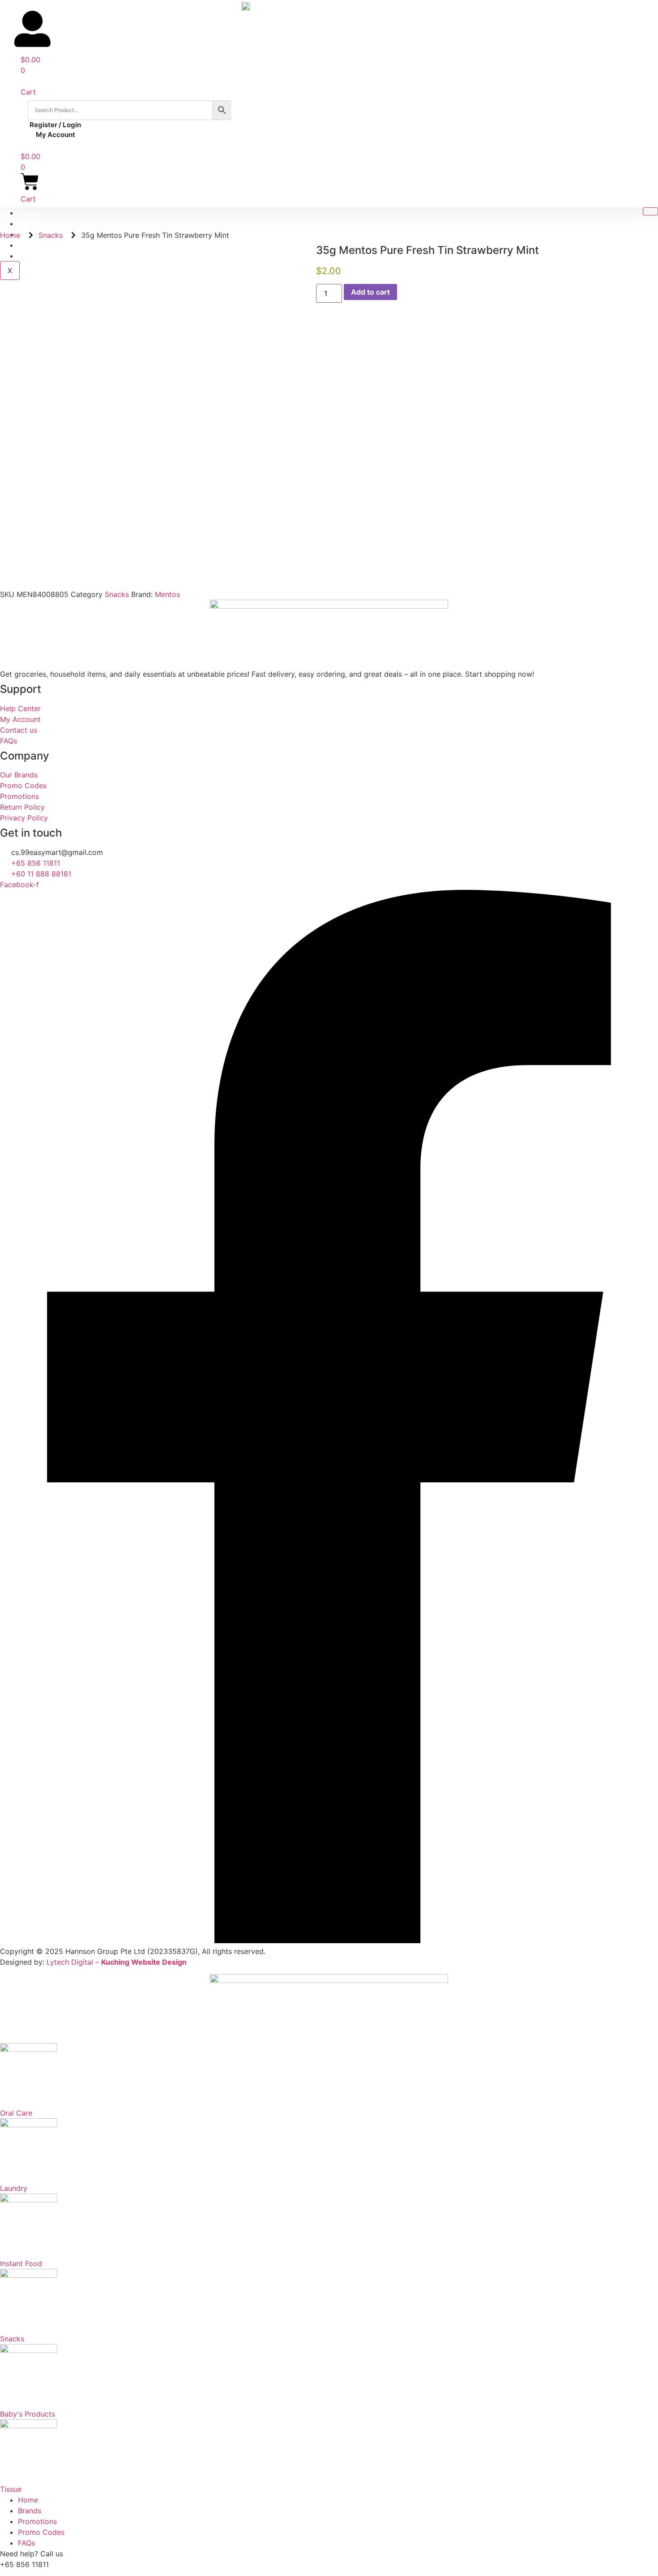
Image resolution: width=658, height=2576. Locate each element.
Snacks (51, 235)
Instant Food (21, 2263)
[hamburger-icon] (650, 211)
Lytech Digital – (117, 1962)
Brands (30, 223)
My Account (56, 135)
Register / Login (55, 125)
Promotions (37, 2521)
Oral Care (16, 2113)
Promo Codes (41, 2532)
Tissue (11, 2489)
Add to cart (370, 292)
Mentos (167, 594)
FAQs (26, 2543)
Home (28, 213)
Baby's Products (28, 2414)
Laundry (14, 2188)
